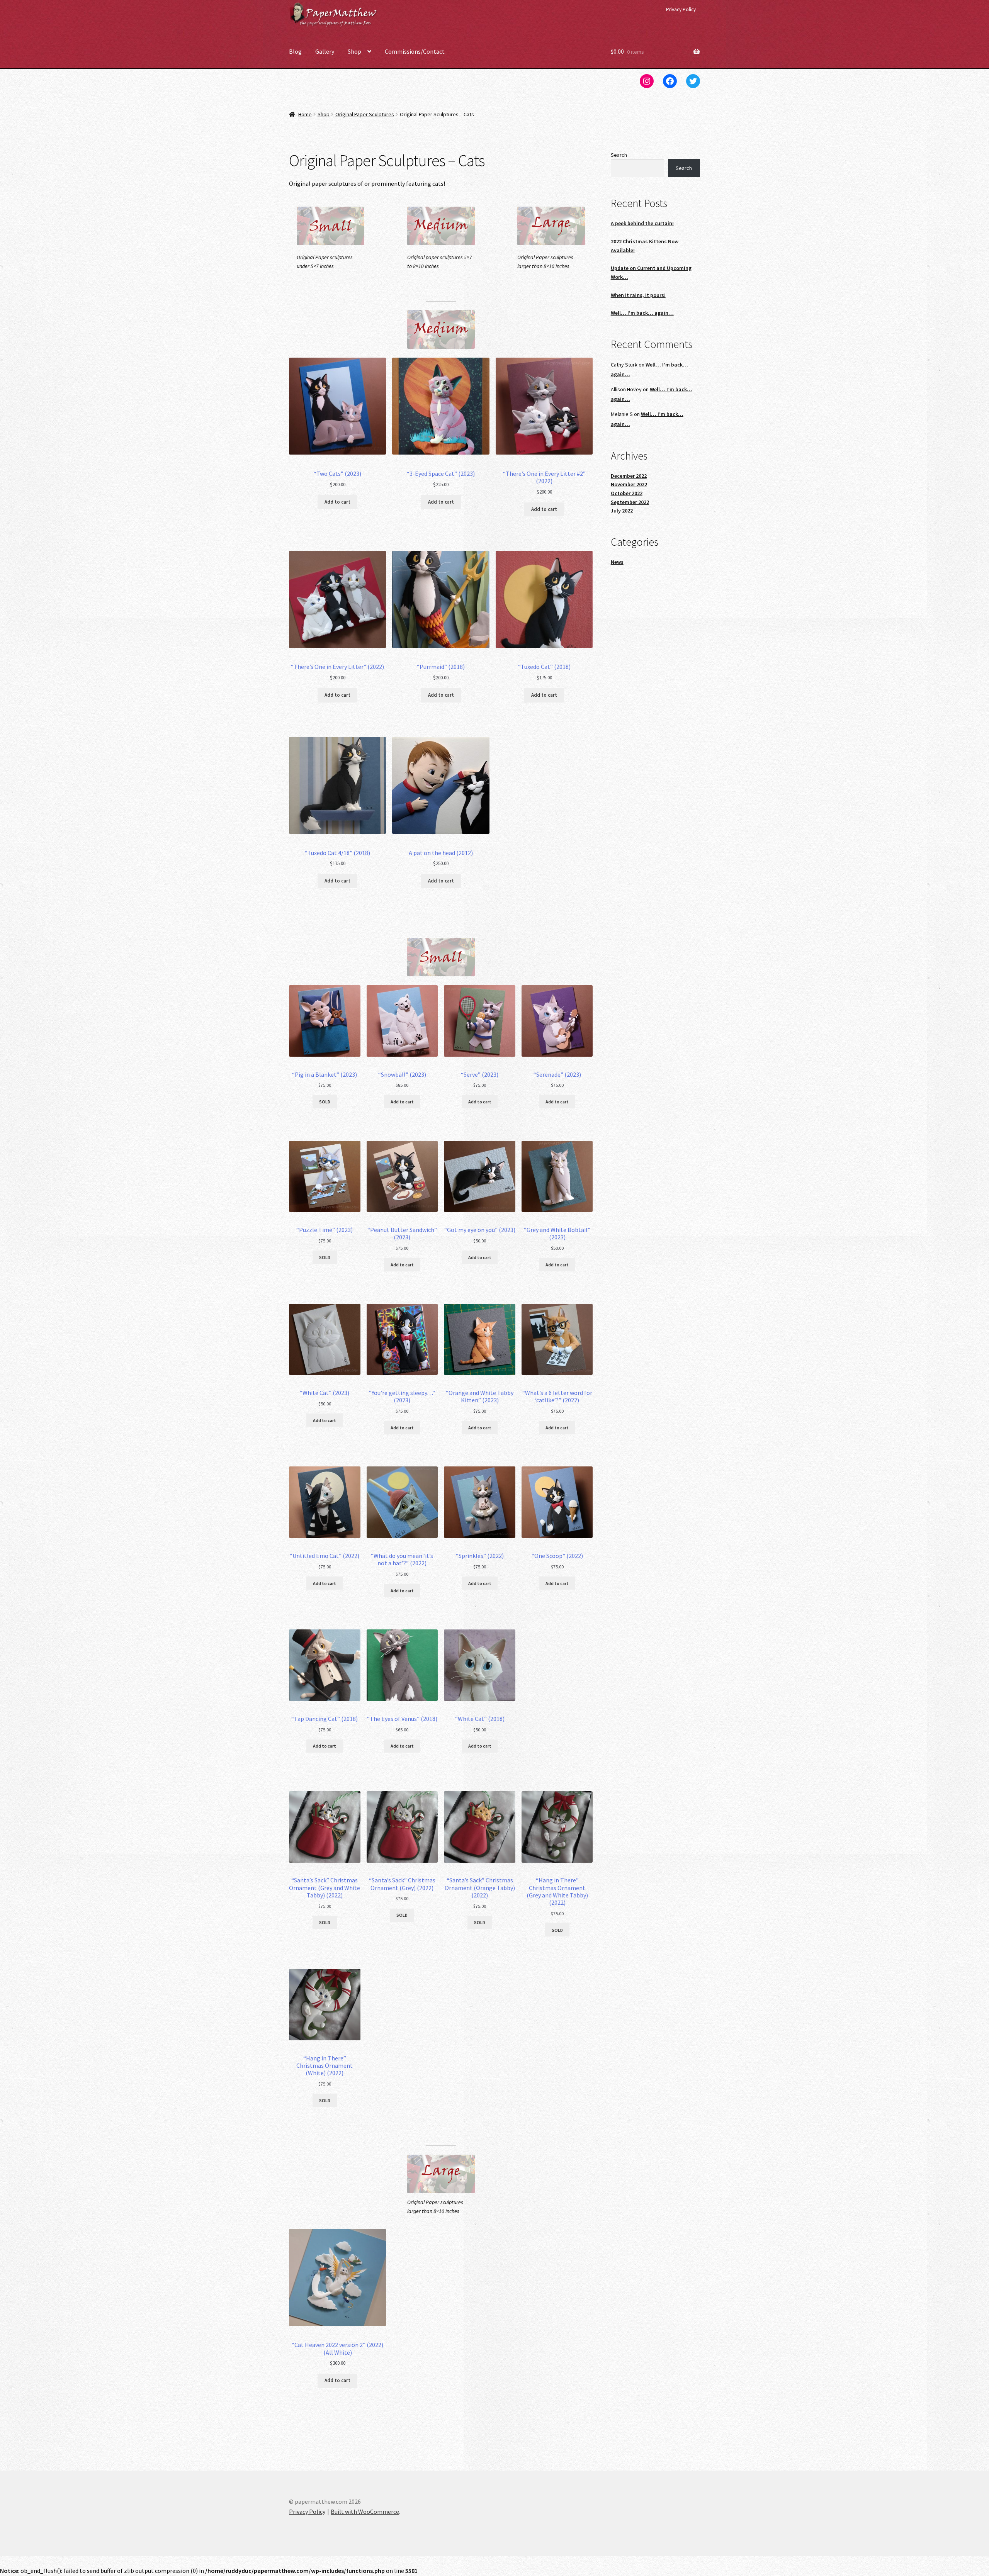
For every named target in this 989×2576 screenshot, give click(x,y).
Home (305, 114)
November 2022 (629, 484)
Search (619, 155)
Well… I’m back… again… (642, 313)
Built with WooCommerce (365, 2512)
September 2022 (630, 502)
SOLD (325, 1102)
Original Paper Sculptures (365, 114)
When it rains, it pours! (638, 295)
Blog (295, 51)
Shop (354, 51)
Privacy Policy (681, 9)
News (617, 562)
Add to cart (337, 502)
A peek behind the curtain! (642, 223)
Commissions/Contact (415, 51)
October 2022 (627, 493)
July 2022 (622, 511)
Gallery (325, 51)
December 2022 (629, 476)
